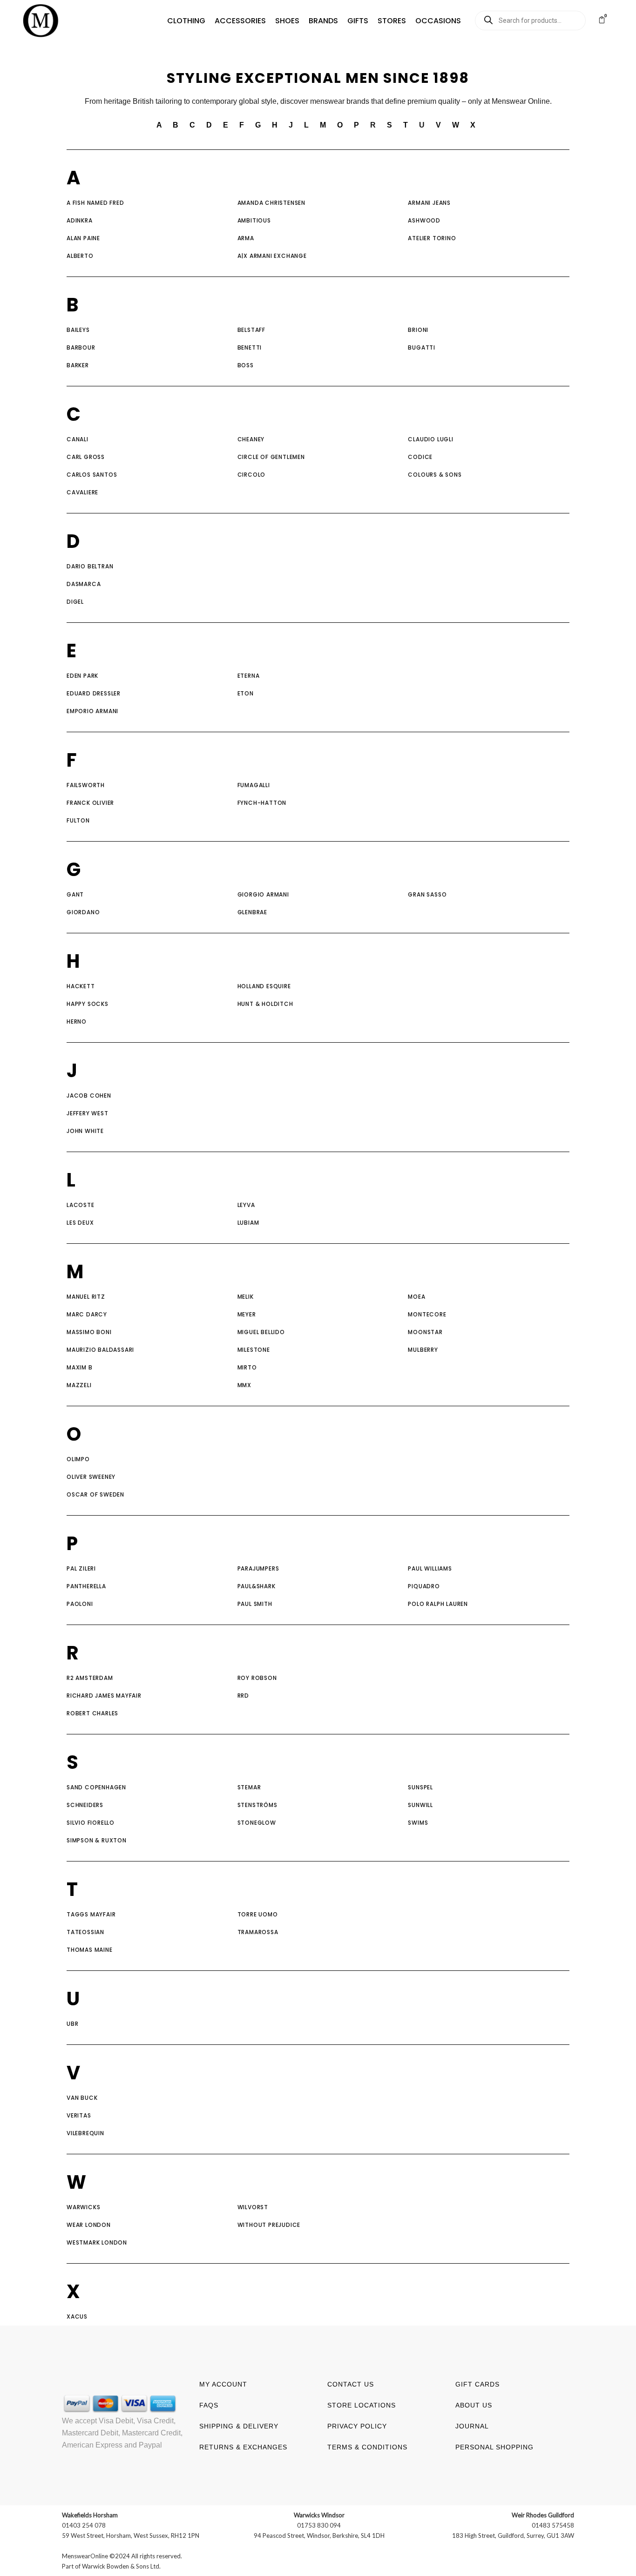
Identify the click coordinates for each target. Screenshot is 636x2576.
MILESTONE (254, 1350)
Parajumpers (258, 1568)
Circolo (252, 475)
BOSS (246, 365)
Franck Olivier (90, 803)
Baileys (78, 330)
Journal (472, 2426)
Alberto (80, 256)
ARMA (246, 238)
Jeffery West (88, 1113)
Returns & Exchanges (243, 2447)
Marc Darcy (87, 1314)
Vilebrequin (85, 2133)
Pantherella (86, 1586)
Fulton (78, 820)
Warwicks (83, 2207)
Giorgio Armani (263, 894)
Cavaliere (82, 492)
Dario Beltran (90, 566)
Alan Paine (83, 238)
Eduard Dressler (94, 693)
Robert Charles (92, 1713)
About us (474, 2405)
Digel (75, 602)
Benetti (250, 347)
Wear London (89, 2225)
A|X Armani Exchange (272, 256)
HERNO (77, 1022)
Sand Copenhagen (96, 1787)
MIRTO (247, 1367)
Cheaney (251, 439)
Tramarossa (258, 1932)
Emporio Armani (92, 711)
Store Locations (362, 2405)
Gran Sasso (427, 894)
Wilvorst (253, 2207)
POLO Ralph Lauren (438, 1604)
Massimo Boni (89, 1332)
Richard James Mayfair (104, 1696)
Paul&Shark (257, 1586)
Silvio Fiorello (91, 1823)
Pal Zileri (81, 1568)
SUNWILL (420, 1805)
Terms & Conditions (367, 2447)
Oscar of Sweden (95, 1494)
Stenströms (257, 1805)
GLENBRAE (252, 912)
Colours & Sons (435, 475)
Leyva (246, 1205)
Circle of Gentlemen (271, 457)
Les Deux (80, 1223)
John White (85, 1131)
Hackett (81, 986)
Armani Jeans (430, 203)
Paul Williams (430, 1568)
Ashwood (424, 220)
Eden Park (82, 676)
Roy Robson (257, 1678)
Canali (78, 439)
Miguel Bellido (261, 1332)
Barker (78, 365)
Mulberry (423, 1350)
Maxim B (80, 1367)
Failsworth (86, 785)
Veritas (79, 2115)
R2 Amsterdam (90, 1678)
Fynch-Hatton (262, 803)
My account (223, 2384)
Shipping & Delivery (239, 2426)
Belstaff (251, 330)
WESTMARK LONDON (97, 2242)
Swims (418, 1823)
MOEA (416, 1297)
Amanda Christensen (271, 203)
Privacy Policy (357, 2426)
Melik (246, 1297)
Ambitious (254, 220)
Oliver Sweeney (91, 1477)
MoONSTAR (425, 1332)
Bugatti (422, 347)
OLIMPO (78, 1459)
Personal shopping (494, 2447)
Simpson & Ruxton (97, 1840)
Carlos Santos (92, 475)
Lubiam (248, 1223)
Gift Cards (477, 2384)
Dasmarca (84, 584)
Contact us (351, 2384)
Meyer (247, 1314)
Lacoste (81, 1205)
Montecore (427, 1314)
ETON (246, 693)
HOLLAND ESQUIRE (264, 986)
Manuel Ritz (86, 1297)
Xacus (77, 2316)
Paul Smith (255, 1604)
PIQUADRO (424, 1586)
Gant (75, 894)
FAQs (209, 2405)
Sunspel (420, 1787)
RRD (243, 1696)
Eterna (249, 676)
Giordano (83, 912)
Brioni (418, 330)
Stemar (249, 1787)
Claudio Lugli (430, 439)
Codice (420, 457)
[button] (186, 21)
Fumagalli (254, 785)
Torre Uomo (258, 1914)
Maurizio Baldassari (100, 1350)
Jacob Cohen (89, 1096)
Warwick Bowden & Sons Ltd (121, 2566)
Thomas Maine (90, 1950)
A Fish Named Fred (95, 203)
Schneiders (85, 1805)
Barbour (81, 347)
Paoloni (80, 1604)
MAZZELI (79, 1385)
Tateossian (85, 1932)
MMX (244, 1385)
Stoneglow (257, 1823)
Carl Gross (87, 457)
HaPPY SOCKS (88, 1004)
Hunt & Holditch (265, 1004)
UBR (72, 2024)
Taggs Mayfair (91, 1914)
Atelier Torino (433, 238)
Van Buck (82, 2098)
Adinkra (80, 220)
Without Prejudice (269, 2225)
